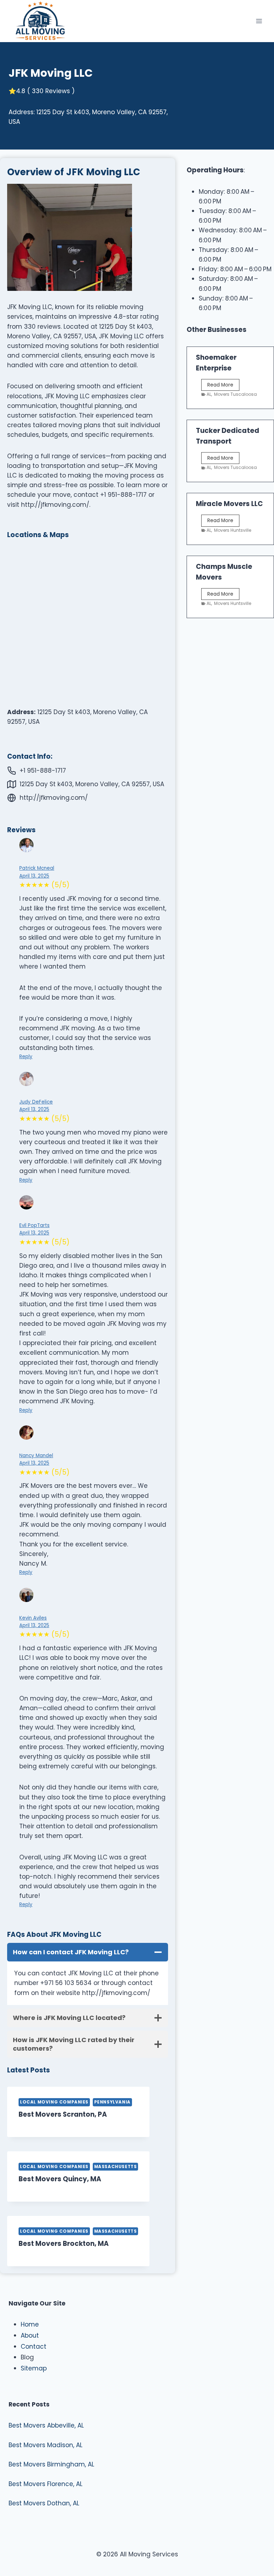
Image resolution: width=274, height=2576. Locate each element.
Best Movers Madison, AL (45, 2445)
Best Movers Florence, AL (45, 2484)
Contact (34, 2347)
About (30, 2335)
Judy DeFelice (36, 1102)
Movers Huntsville (233, 530)
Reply (26, 1057)
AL (209, 394)
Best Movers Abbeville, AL (46, 2425)
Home (30, 2324)
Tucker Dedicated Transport (228, 436)
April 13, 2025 (34, 876)
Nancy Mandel (36, 1456)
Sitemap (34, 2368)
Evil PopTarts (34, 1225)
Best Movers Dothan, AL (44, 2503)
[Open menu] (259, 21)
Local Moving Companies (54, 2102)
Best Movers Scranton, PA (63, 2114)
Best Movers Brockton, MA (64, 2244)
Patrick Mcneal (37, 868)
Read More (223, 386)
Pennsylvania (112, 2102)
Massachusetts (116, 2167)
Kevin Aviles (33, 1618)
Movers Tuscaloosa (235, 394)
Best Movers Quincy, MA (60, 2179)
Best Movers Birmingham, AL (51, 2464)
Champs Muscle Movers (224, 572)
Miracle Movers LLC (229, 504)
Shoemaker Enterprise (216, 363)
